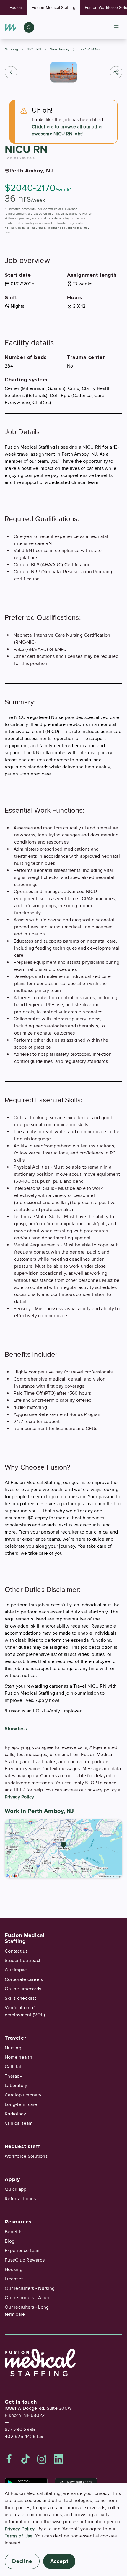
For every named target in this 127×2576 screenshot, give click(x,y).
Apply (12, 2179)
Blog (10, 2241)
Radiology (15, 2114)
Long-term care (21, 2104)
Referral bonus (20, 2199)
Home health (18, 2057)
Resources (18, 2222)
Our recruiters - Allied (28, 2298)
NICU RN (34, 49)
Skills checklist (20, 1998)
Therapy (13, 2076)
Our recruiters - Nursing (30, 2288)
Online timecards (23, 1989)
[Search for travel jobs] (29, 27)
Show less (16, 1729)
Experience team (23, 2251)
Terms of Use (19, 2536)
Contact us (16, 1951)
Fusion (16, 8)
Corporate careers (24, 1979)
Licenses (14, 2279)
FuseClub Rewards (25, 2260)
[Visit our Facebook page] (9, 2459)
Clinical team (19, 2123)
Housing (14, 2269)
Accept (59, 2561)
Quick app (16, 2189)
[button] (11, 72)
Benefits (14, 2232)
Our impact (17, 1970)
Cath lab (14, 2067)
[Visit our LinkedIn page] (58, 2459)
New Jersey (60, 49)
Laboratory (16, 2086)
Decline (22, 2561)
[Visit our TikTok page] (25, 2459)
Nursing (12, 49)
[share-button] (116, 72)
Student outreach (23, 1961)
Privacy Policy (19, 1797)
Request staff (22, 2146)
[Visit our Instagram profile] (42, 2459)
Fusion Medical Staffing (53, 8)
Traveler (15, 2038)
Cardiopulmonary (23, 2095)
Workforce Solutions (26, 2156)
